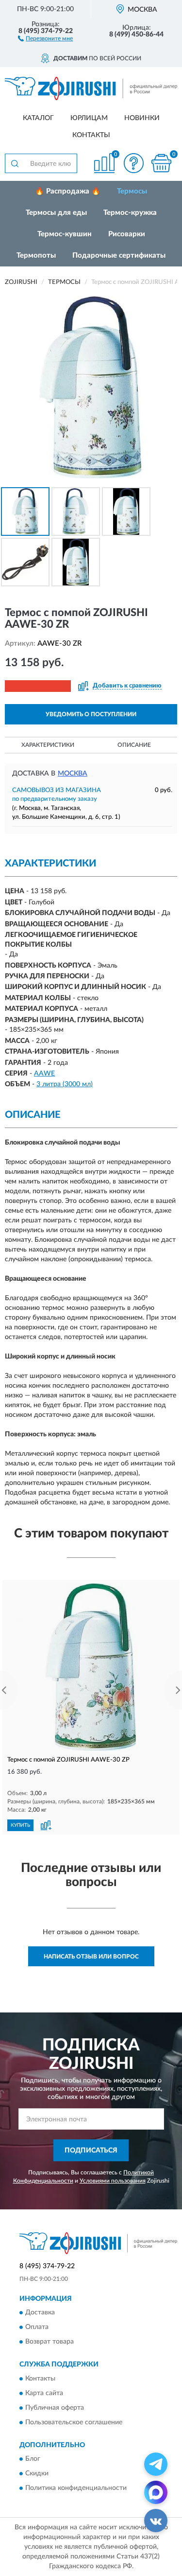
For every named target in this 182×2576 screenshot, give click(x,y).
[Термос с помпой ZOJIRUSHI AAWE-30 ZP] (91, 1667)
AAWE (44, 1074)
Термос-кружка (130, 213)
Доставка (40, 2313)
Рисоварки (127, 234)
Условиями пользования (113, 2181)
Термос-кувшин (65, 234)
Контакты (91, 135)
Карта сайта (44, 2393)
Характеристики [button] (48, 745)
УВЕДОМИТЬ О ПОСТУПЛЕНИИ (91, 714)
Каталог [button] (38, 118)
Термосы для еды (56, 213)
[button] (45, 38)
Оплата (37, 2328)
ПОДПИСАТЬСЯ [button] (91, 2151)
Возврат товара (50, 2342)
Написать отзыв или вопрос (91, 1957)
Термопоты (36, 256)
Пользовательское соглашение (74, 2422)
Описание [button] (134, 745)
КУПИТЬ (20, 1825)
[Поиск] (15, 163)
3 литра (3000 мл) (65, 1084)
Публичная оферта (55, 2408)
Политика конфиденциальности (76, 2488)
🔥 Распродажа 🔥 (68, 191)
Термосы (132, 191)
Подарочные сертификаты (119, 256)
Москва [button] (73, 774)
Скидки (37, 2474)
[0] (161, 163)
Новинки (142, 118)
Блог (33, 2459)
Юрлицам (89, 118)
